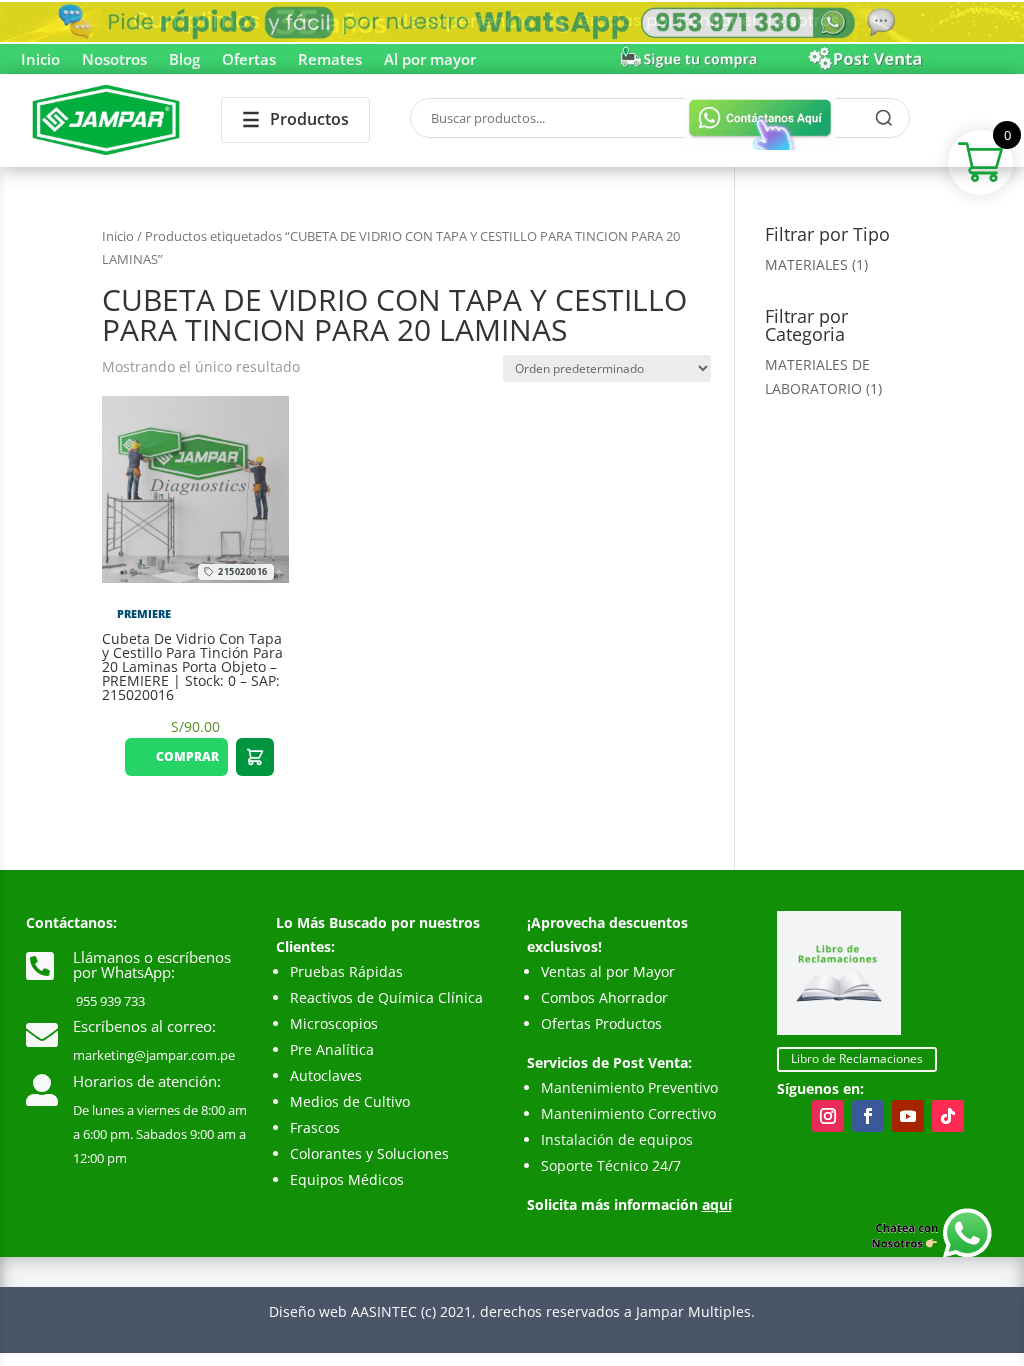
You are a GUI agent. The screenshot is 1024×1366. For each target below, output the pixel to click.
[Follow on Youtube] (908, 1116)
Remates (330, 60)
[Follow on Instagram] (828, 1116)
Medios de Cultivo (350, 1101)
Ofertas (249, 60)
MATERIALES (806, 264)
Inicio (40, 60)
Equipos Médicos (347, 1179)
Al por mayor (430, 60)
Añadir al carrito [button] (255, 757)
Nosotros (114, 60)
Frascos (315, 1127)
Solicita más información (629, 1204)
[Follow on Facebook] (868, 1116)
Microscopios (334, 1023)
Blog (184, 60)
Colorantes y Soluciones (369, 1153)
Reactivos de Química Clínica (386, 997)
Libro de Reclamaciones (857, 1058)
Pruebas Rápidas (346, 971)
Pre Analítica (332, 1049)
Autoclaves (326, 1075)
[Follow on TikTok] (948, 1116)
